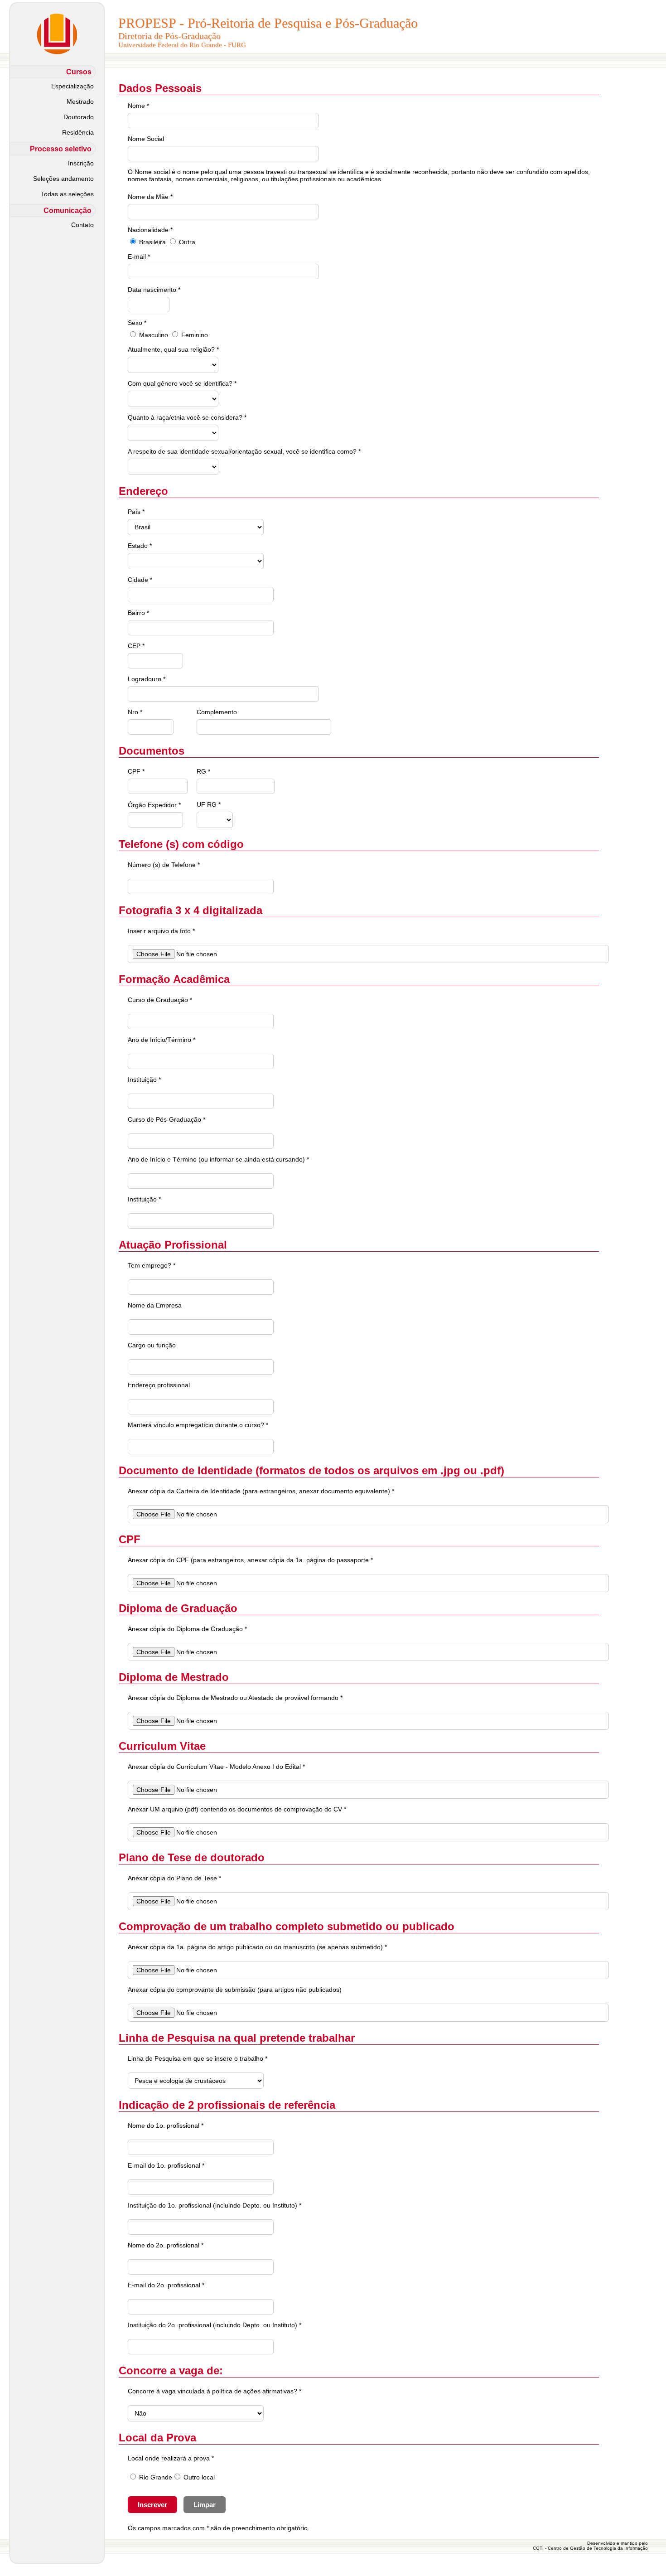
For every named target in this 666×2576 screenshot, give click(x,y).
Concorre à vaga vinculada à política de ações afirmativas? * (215, 2391)
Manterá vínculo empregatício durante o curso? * (198, 1425)
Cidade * (140, 580)
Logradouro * (147, 679)
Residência (78, 132)
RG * (203, 771)
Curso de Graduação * (160, 1000)
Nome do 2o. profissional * (166, 2245)
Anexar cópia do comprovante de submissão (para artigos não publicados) (235, 1990)
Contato (82, 225)
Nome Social (146, 139)
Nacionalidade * (150, 230)
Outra (187, 242)
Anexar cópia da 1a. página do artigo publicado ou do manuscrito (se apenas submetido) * (257, 1947)
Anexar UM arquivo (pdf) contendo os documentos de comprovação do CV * (237, 1809)
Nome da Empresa (155, 1305)
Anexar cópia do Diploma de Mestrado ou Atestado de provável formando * (235, 1698)
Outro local (199, 2477)
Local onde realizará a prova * (171, 2458)
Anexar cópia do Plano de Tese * (174, 1878)
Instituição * (144, 1080)
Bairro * (138, 613)
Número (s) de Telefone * (164, 865)
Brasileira (152, 242)
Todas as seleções (67, 194)
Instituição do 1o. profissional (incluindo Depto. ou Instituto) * (215, 2205)
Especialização (72, 86)
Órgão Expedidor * (154, 805)
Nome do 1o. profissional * (166, 2126)
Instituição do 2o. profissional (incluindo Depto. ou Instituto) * (215, 2325)
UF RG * (209, 804)
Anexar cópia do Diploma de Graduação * (187, 1629)
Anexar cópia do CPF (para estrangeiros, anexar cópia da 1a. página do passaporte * (250, 1560)
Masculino (154, 335)
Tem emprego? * (152, 1265)
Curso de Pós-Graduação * (166, 1119)
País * (136, 512)
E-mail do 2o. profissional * (166, 2285)
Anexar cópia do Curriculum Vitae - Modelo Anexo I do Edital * (216, 1767)
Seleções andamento (63, 179)
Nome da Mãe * (150, 197)
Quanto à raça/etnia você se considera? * (187, 417)
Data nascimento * (154, 290)
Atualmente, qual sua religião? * (173, 349)
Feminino (195, 335)
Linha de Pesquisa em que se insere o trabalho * (198, 2058)
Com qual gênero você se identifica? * (182, 383)
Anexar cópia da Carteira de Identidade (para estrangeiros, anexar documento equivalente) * (261, 1491)
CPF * (136, 771)
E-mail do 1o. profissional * (166, 2165)
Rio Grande (156, 2477)
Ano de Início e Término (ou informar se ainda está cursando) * (218, 1159)
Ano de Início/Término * (162, 1040)
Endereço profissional (159, 1385)
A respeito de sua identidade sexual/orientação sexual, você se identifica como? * (244, 451)
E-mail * (139, 257)
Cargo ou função (152, 1345)
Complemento (217, 712)
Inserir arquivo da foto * (161, 931)
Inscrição (81, 163)
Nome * (138, 106)
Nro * (135, 712)
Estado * (140, 546)
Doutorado (79, 117)
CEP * (136, 646)
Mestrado (80, 102)
